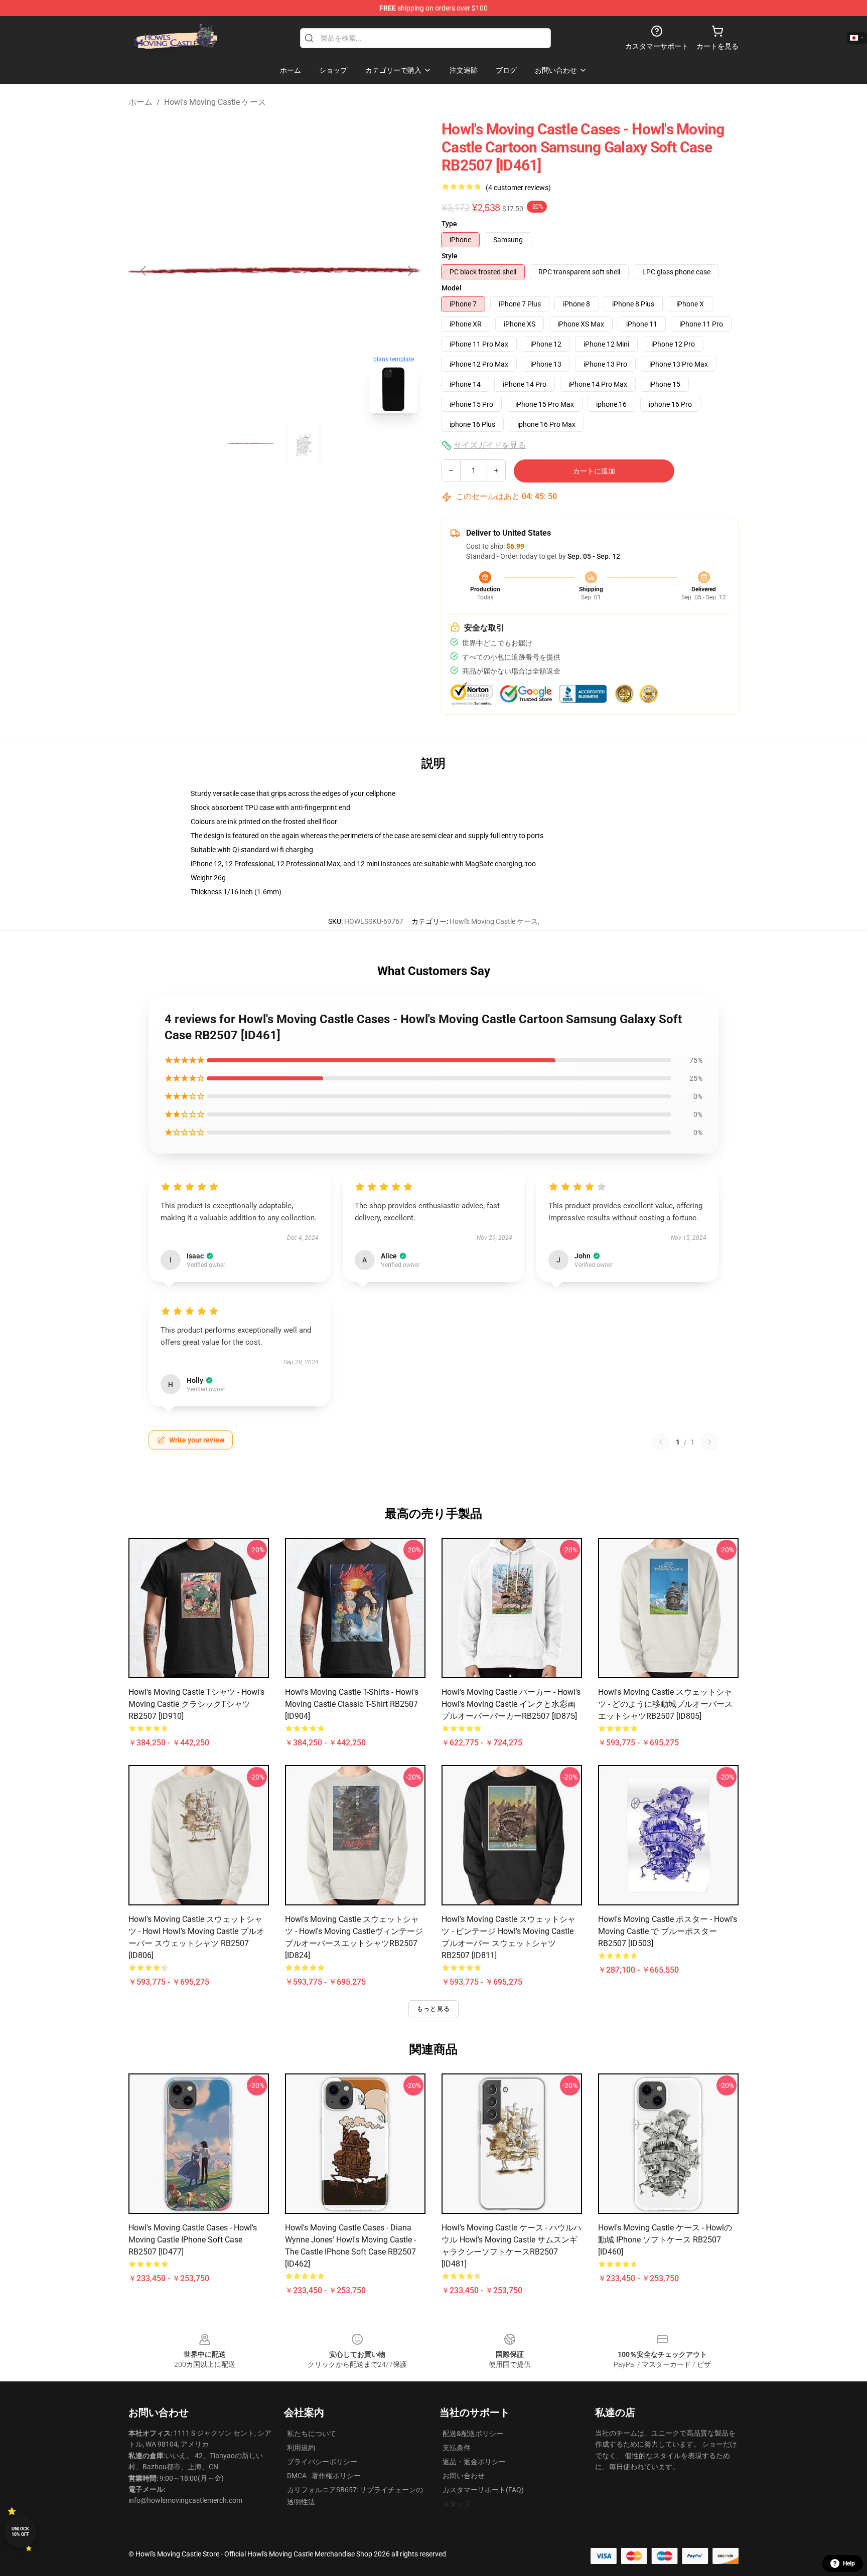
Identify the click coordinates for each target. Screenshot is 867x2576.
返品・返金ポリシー (474, 2462)
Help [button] (849, 2563)
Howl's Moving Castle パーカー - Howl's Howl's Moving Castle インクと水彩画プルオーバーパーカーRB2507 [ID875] (511, 1704)
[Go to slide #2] (303, 443)
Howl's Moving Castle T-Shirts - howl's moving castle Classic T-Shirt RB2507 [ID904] (352, 1704)
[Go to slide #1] (251, 443)
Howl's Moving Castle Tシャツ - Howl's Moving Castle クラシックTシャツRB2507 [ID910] (196, 1704)
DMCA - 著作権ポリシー (324, 2476)
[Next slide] (410, 271)
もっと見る (434, 2009)
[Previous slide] (144, 271)
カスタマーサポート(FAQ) (483, 2490)
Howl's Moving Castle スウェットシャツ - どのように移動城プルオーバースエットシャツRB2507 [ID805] (665, 1704)
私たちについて (312, 2434)
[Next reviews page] (709, 1442)
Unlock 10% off (20, 2532)
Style (450, 256)
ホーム (140, 102)
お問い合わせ (464, 2476)
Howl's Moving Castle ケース (215, 102)
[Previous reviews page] (661, 1442)
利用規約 (301, 2448)
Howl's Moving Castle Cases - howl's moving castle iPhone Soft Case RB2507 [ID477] (193, 2240)
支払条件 (457, 2448)
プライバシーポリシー (322, 2462)
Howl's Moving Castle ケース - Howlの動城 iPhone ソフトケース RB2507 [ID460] (665, 2240)
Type (449, 224)
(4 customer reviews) (518, 188)
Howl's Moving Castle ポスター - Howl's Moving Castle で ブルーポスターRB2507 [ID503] (668, 1931)
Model (452, 288)
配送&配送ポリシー (473, 2434)
